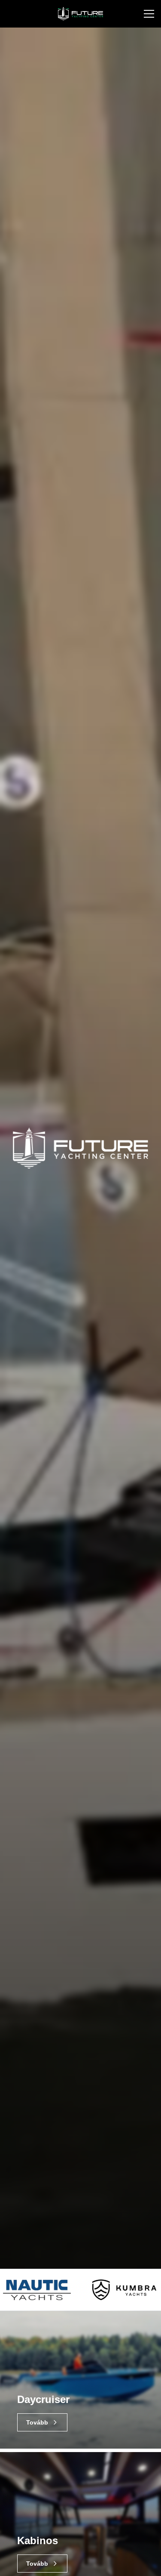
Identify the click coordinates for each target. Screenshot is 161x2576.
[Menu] (149, 14)
